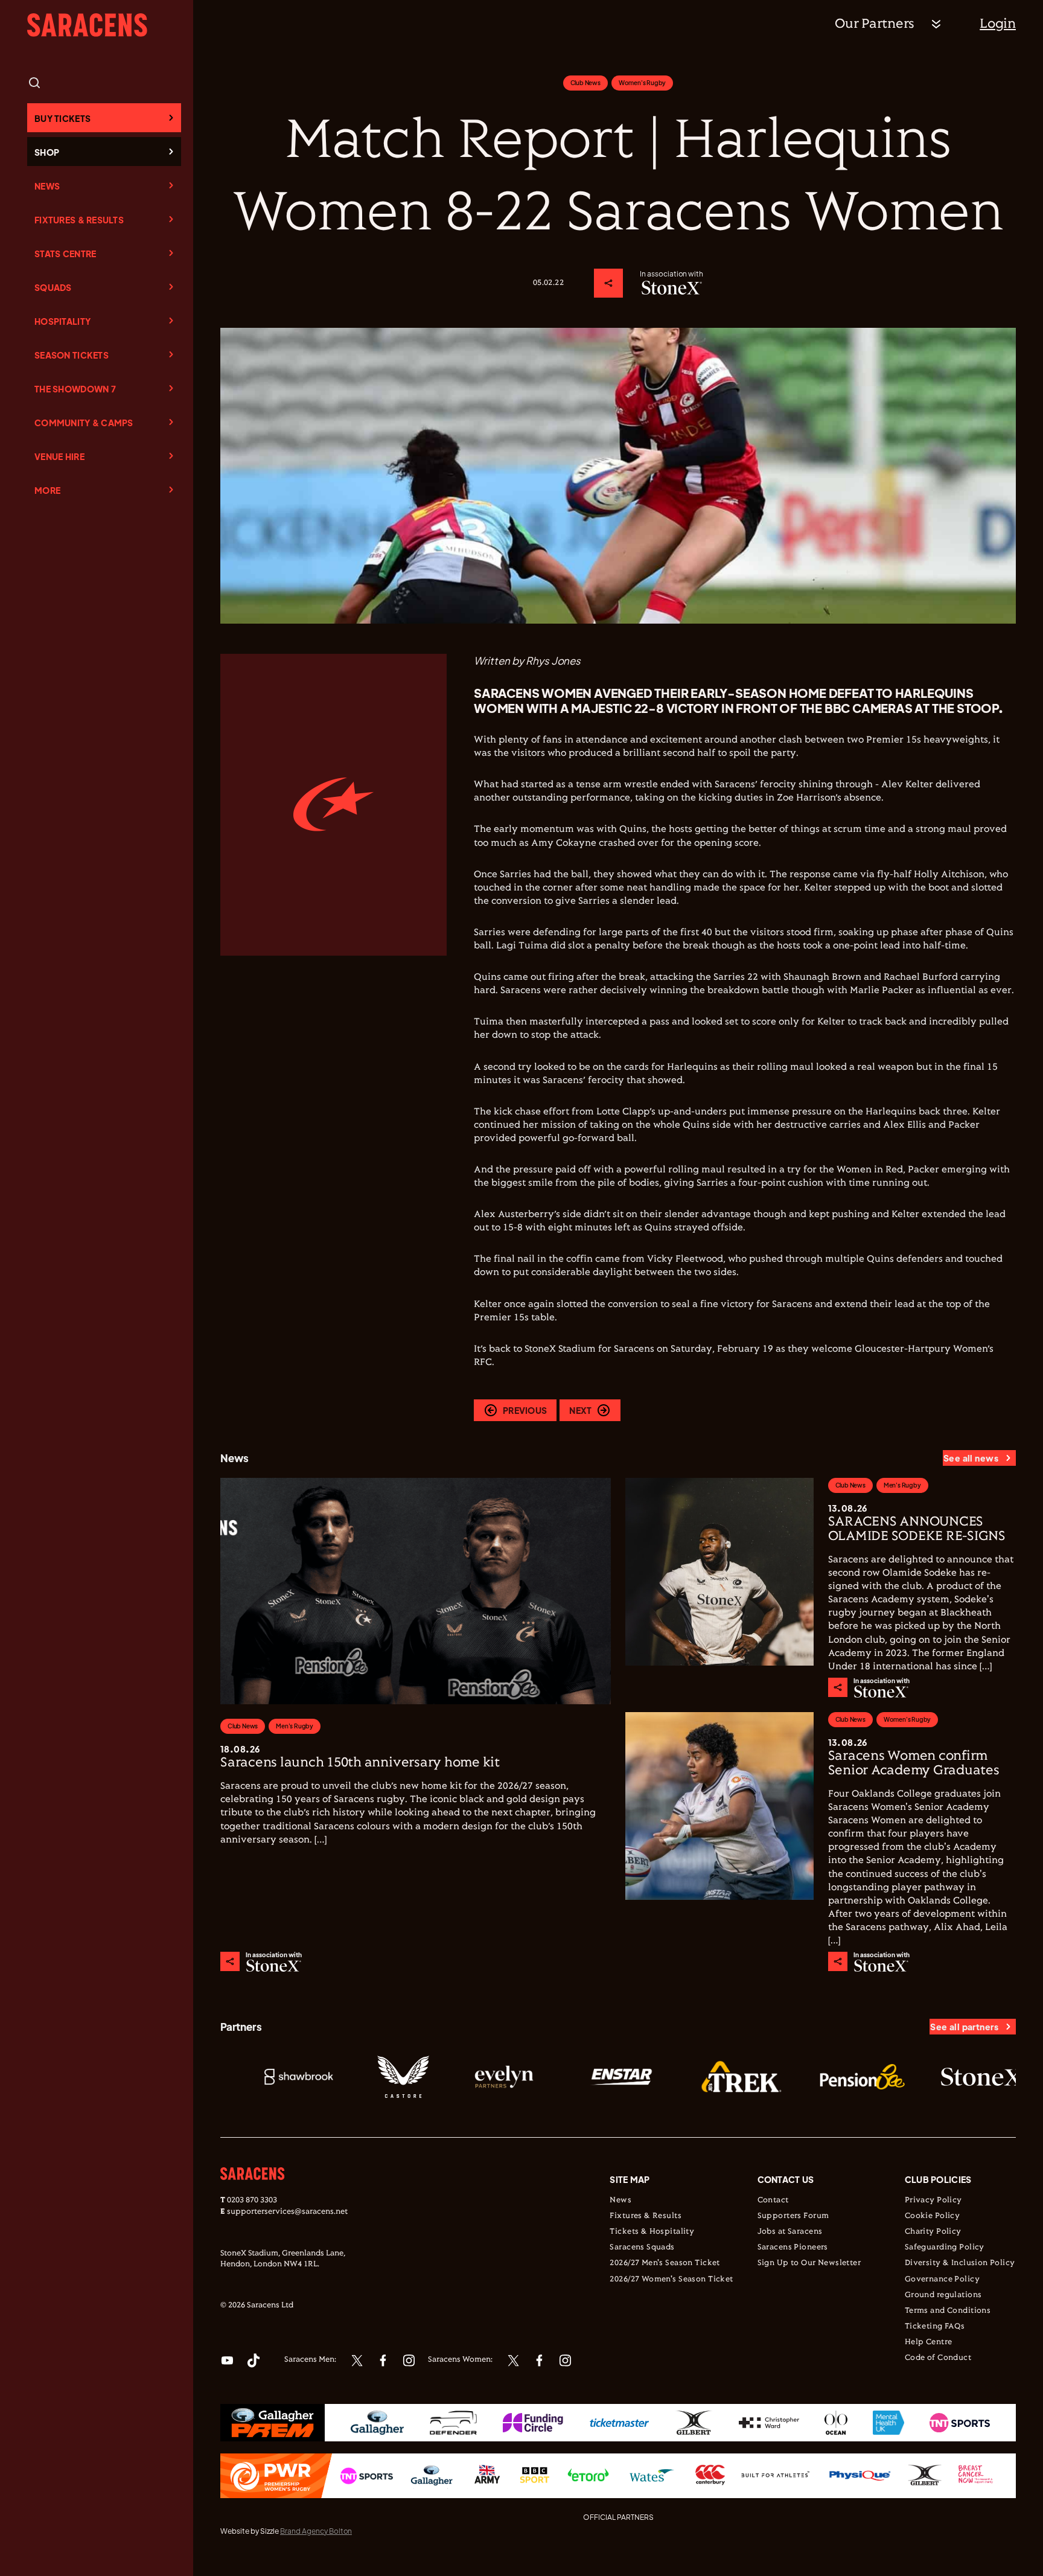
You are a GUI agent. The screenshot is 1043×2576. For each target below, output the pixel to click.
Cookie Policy (932, 2216)
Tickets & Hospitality (652, 2232)
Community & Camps (84, 423)
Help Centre (929, 2342)
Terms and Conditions (948, 2311)
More (47, 490)
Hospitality (62, 321)
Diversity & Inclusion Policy (960, 2263)
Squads (53, 287)
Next (580, 1410)
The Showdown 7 (75, 389)
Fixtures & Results (79, 220)
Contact (773, 2200)
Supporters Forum (793, 2216)
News (47, 186)
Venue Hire (59, 456)
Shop (47, 152)
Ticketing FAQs (935, 2327)
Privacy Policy (933, 2200)
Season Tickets (72, 355)
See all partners (964, 2027)
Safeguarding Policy (945, 2248)
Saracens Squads (642, 2248)
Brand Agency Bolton (316, 2531)
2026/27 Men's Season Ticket (665, 2263)
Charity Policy (933, 2232)
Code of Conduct (938, 2358)
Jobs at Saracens (790, 2232)
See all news (971, 1458)
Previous (525, 1410)
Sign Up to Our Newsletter (809, 2263)
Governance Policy (942, 2280)
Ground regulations (943, 2295)
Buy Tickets (62, 118)
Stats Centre (65, 254)
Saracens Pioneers (793, 2248)
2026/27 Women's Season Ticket (671, 2280)
